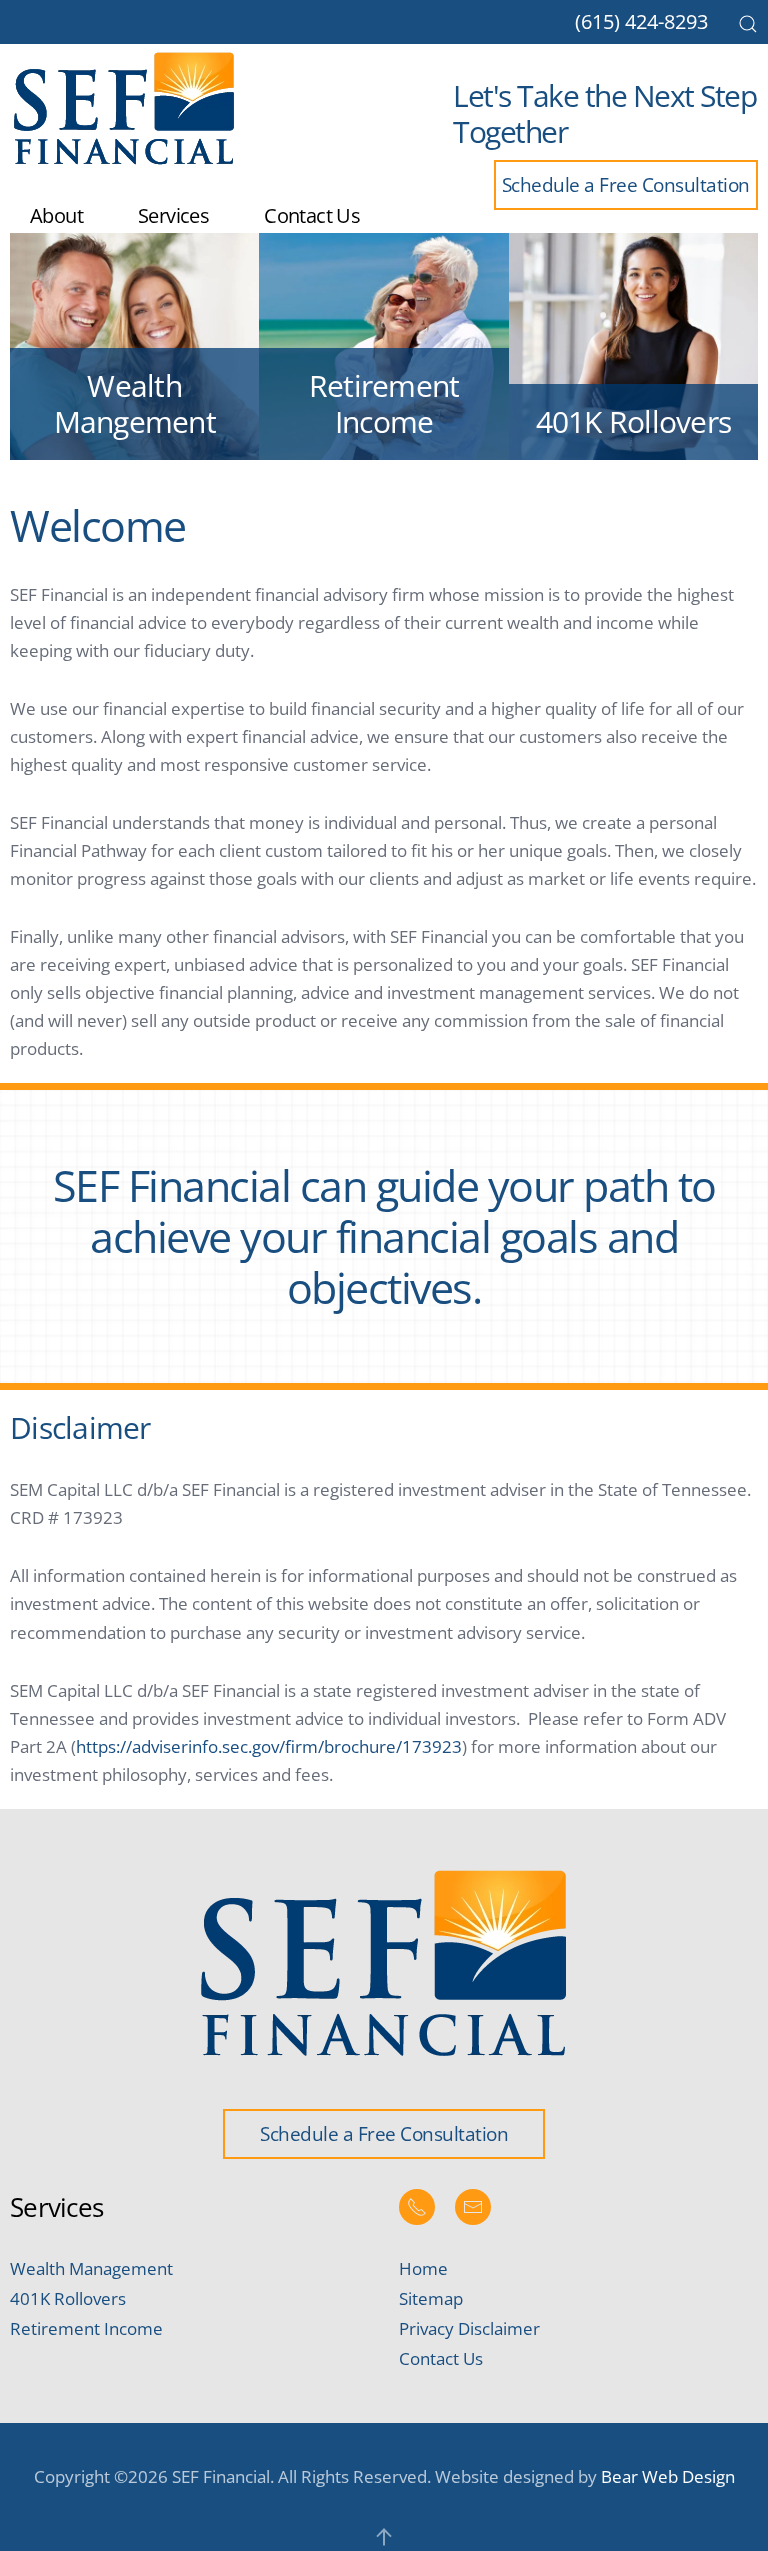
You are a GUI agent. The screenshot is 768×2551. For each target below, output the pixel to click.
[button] (748, 24)
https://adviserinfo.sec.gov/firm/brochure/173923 (269, 1746)
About (56, 215)
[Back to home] (125, 109)
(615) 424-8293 (641, 21)
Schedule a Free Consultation (626, 184)
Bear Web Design (668, 2476)
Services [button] (173, 215)
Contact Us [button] (312, 215)
